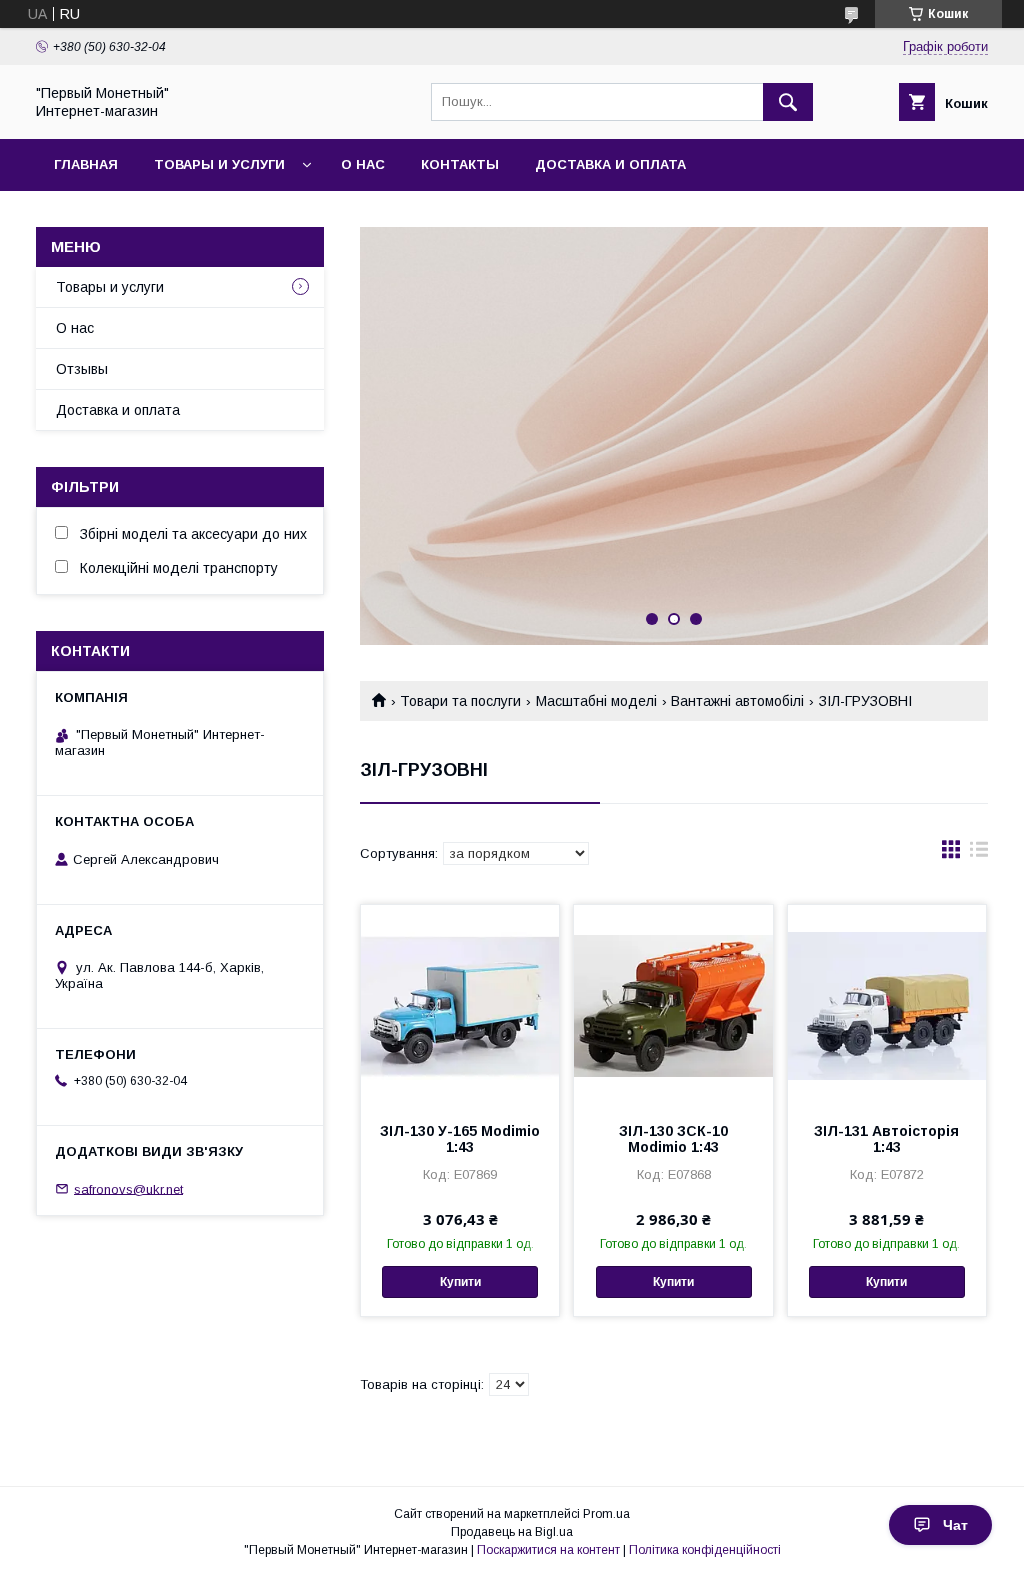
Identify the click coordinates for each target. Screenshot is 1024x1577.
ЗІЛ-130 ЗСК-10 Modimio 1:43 (673, 1139)
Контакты (460, 164)
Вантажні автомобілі (737, 701)
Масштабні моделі (596, 701)
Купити (460, 1282)
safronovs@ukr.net (128, 1188)
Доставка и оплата (610, 164)
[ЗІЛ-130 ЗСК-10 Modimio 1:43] (673, 1005)
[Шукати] (788, 102)
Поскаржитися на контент (548, 1550)
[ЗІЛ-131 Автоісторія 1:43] (887, 1005)
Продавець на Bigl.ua (512, 1532)
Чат (955, 1525)
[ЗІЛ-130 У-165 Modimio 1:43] (460, 1005)
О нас (363, 164)
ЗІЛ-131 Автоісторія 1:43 (886, 1139)
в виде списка (979, 854)
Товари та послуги (460, 701)
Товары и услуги (219, 164)
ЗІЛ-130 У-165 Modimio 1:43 (460, 1139)
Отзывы (82, 369)
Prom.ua (606, 1514)
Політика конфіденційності (705, 1550)
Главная (86, 164)
